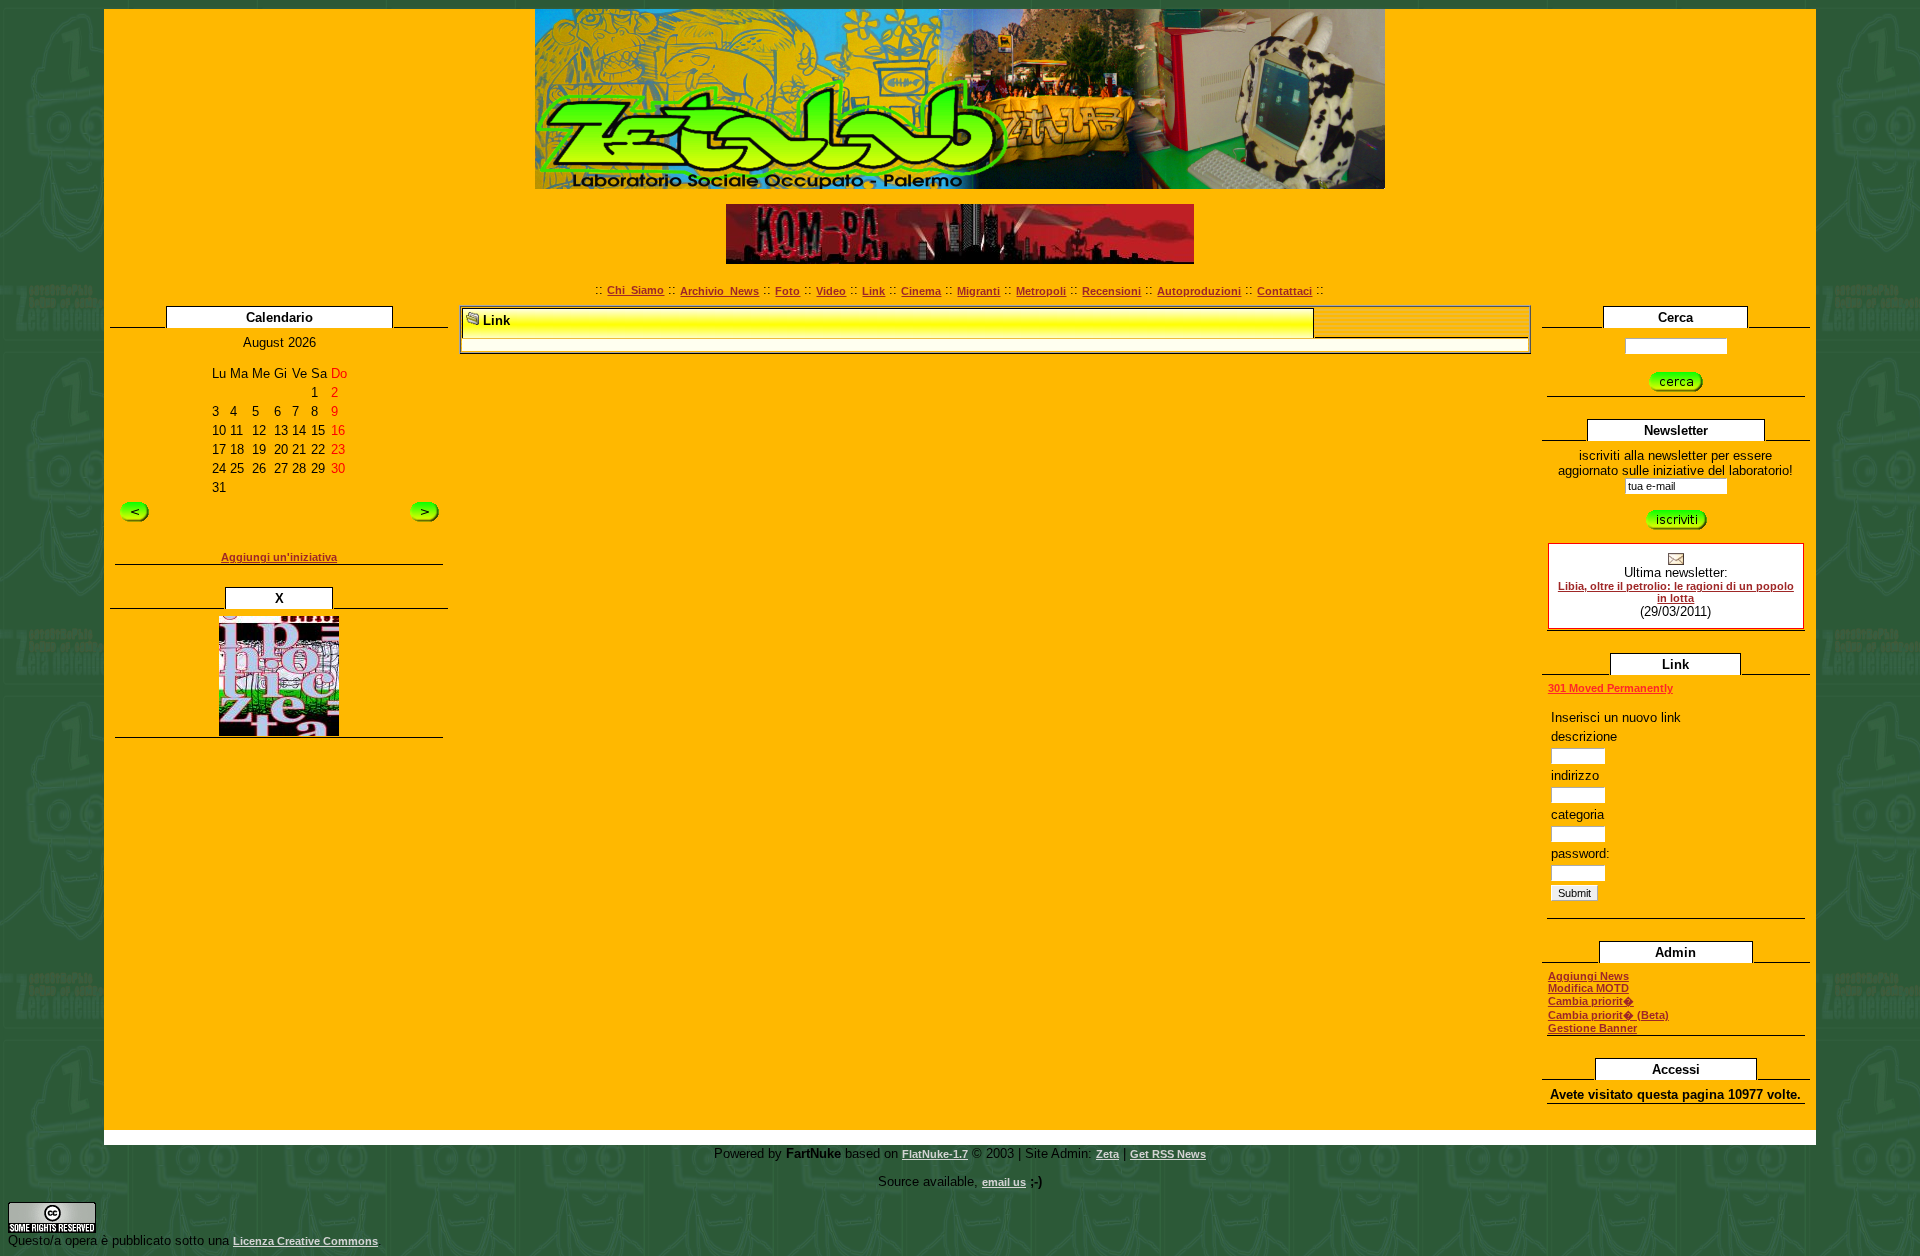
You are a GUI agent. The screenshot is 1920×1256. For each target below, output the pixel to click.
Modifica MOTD (1588, 988)
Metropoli (1041, 291)
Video (831, 291)
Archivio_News (719, 291)
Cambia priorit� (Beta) (1608, 1015)
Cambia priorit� (1591, 1001)
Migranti (978, 291)
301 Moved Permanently (1610, 688)
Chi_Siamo (635, 290)
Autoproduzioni (1199, 291)
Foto (787, 291)
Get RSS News (1168, 1154)
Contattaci (1284, 291)
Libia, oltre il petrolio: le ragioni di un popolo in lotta (1676, 592)
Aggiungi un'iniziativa (279, 557)
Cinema (921, 291)
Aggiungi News (1588, 976)
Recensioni (1111, 291)
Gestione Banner (1592, 1028)
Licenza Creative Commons (305, 1241)
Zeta (1107, 1154)
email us (1004, 1182)
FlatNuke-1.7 (935, 1154)
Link (873, 291)
